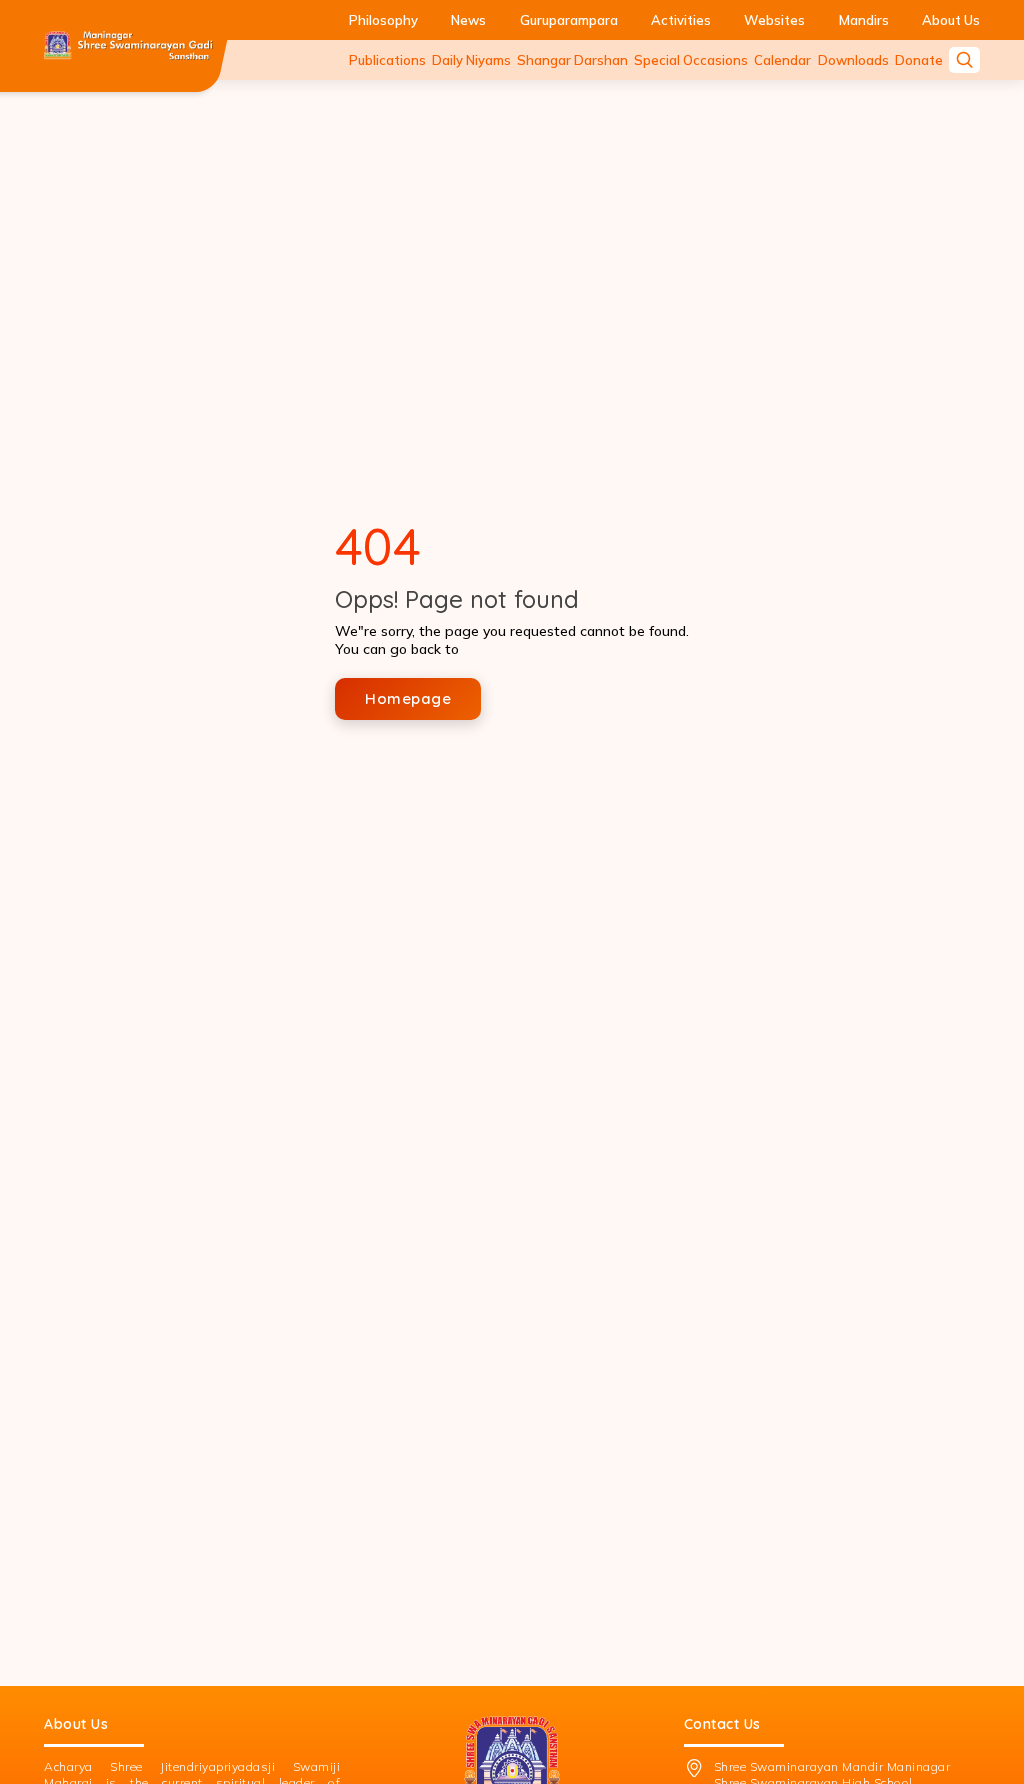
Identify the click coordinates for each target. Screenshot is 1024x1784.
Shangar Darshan (572, 60)
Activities (681, 20)
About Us (951, 20)
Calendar (782, 60)
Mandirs (864, 20)
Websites (774, 20)
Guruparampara (569, 20)
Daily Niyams (471, 60)
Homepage (408, 698)
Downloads (853, 60)
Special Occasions (691, 60)
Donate (919, 60)
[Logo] (128, 46)
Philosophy (383, 20)
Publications (387, 60)
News (468, 20)
